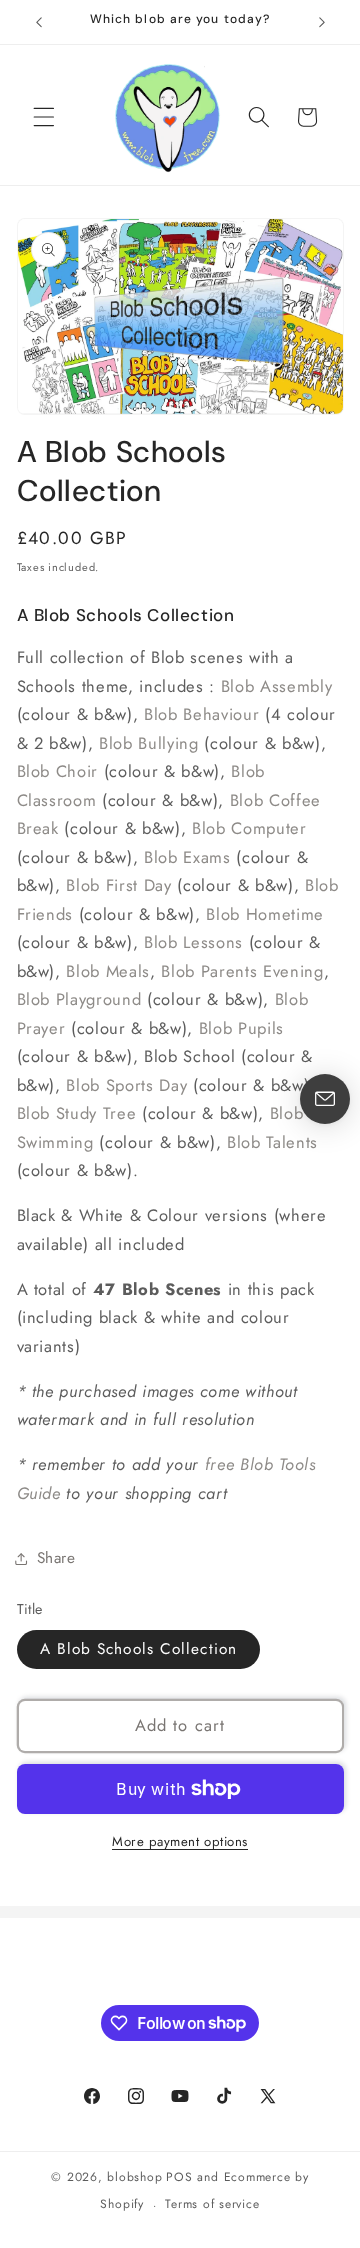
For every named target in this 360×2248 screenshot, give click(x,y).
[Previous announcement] (39, 22)
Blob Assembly (277, 686)
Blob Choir (58, 771)
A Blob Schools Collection (139, 1649)
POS (179, 2177)
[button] (44, 117)
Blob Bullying (149, 743)
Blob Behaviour (201, 714)
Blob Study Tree (77, 1113)
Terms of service (212, 2204)
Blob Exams (187, 857)
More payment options (180, 1841)
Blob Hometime (265, 914)
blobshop (134, 2177)
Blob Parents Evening (242, 971)
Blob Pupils (241, 1028)
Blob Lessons (193, 942)
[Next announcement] (322, 22)
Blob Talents (272, 1142)
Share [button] (56, 1558)
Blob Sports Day (126, 1085)
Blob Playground (79, 999)
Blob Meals (108, 971)
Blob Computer (249, 828)
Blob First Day (118, 885)
